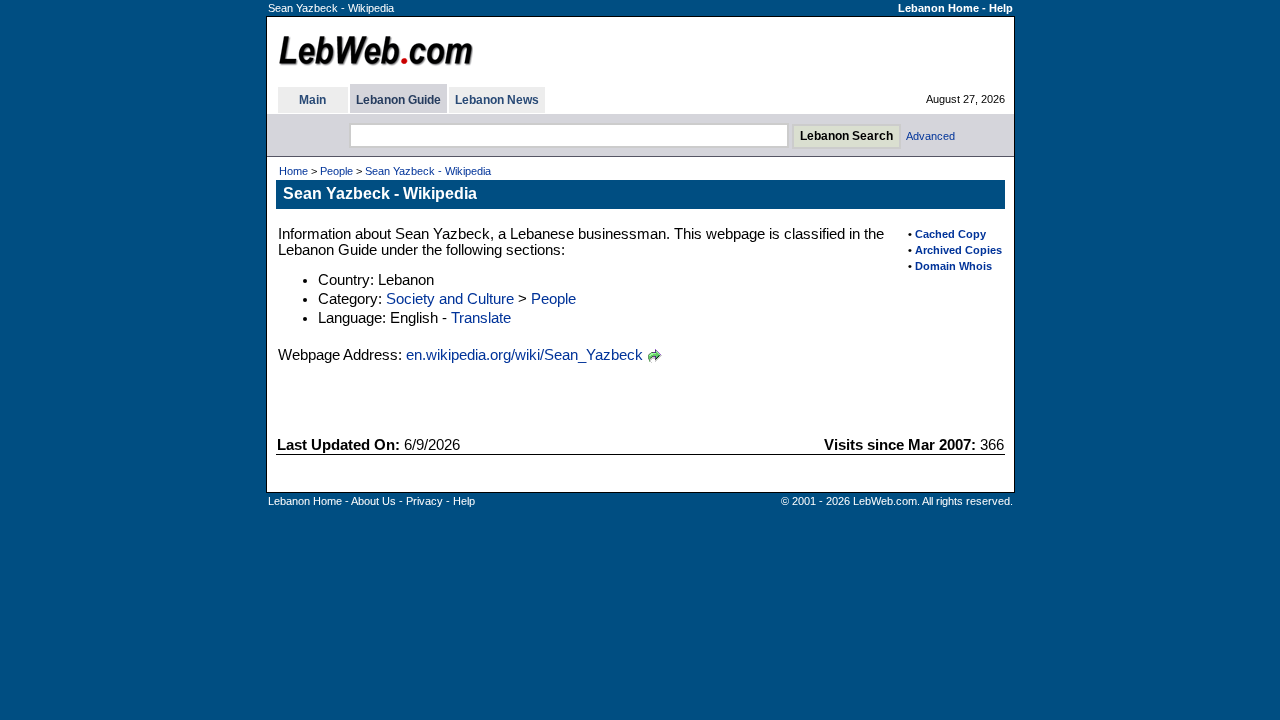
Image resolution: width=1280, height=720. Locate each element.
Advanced (930, 136)
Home (293, 171)
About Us (373, 501)
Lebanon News (497, 100)
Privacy (424, 501)
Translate (481, 318)
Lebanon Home (938, 8)
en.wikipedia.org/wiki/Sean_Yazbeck (524, 355)
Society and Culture (450, 299)
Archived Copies (958, 250)
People (336, 171)
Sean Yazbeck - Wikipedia (428, 171)
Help (1001, 8)
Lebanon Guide (398, 100)
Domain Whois (953, 266)
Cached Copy (950, 234)
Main (312, 100)
